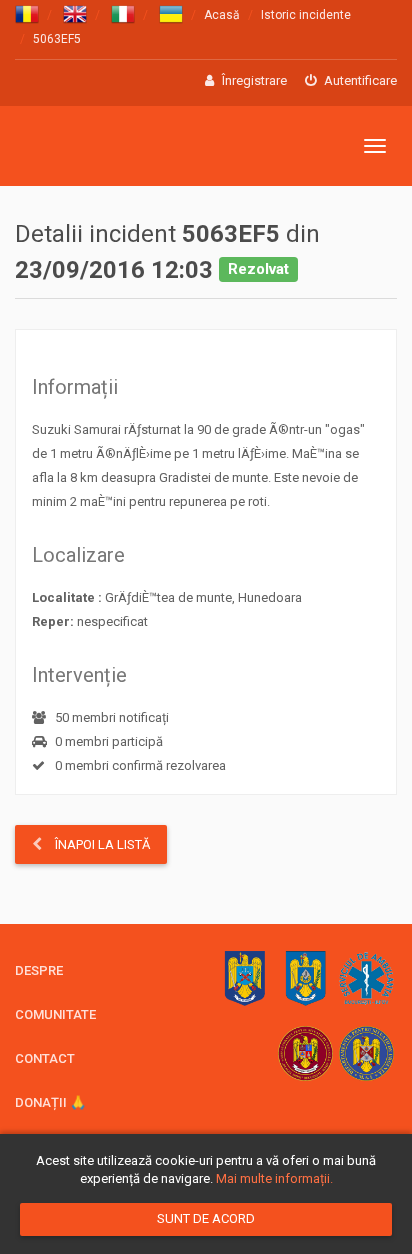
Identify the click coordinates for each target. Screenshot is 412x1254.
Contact (45, 1058)
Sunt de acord (206, 1218)
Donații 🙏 (50, 1102)
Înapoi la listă (101, 844)
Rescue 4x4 (112, 146)
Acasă (222, 15)
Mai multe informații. (274, 1178)
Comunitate (55, 1014)
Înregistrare (253, 80)
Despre (39, 970)
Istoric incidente (306, 15)
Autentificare (359, 80)
